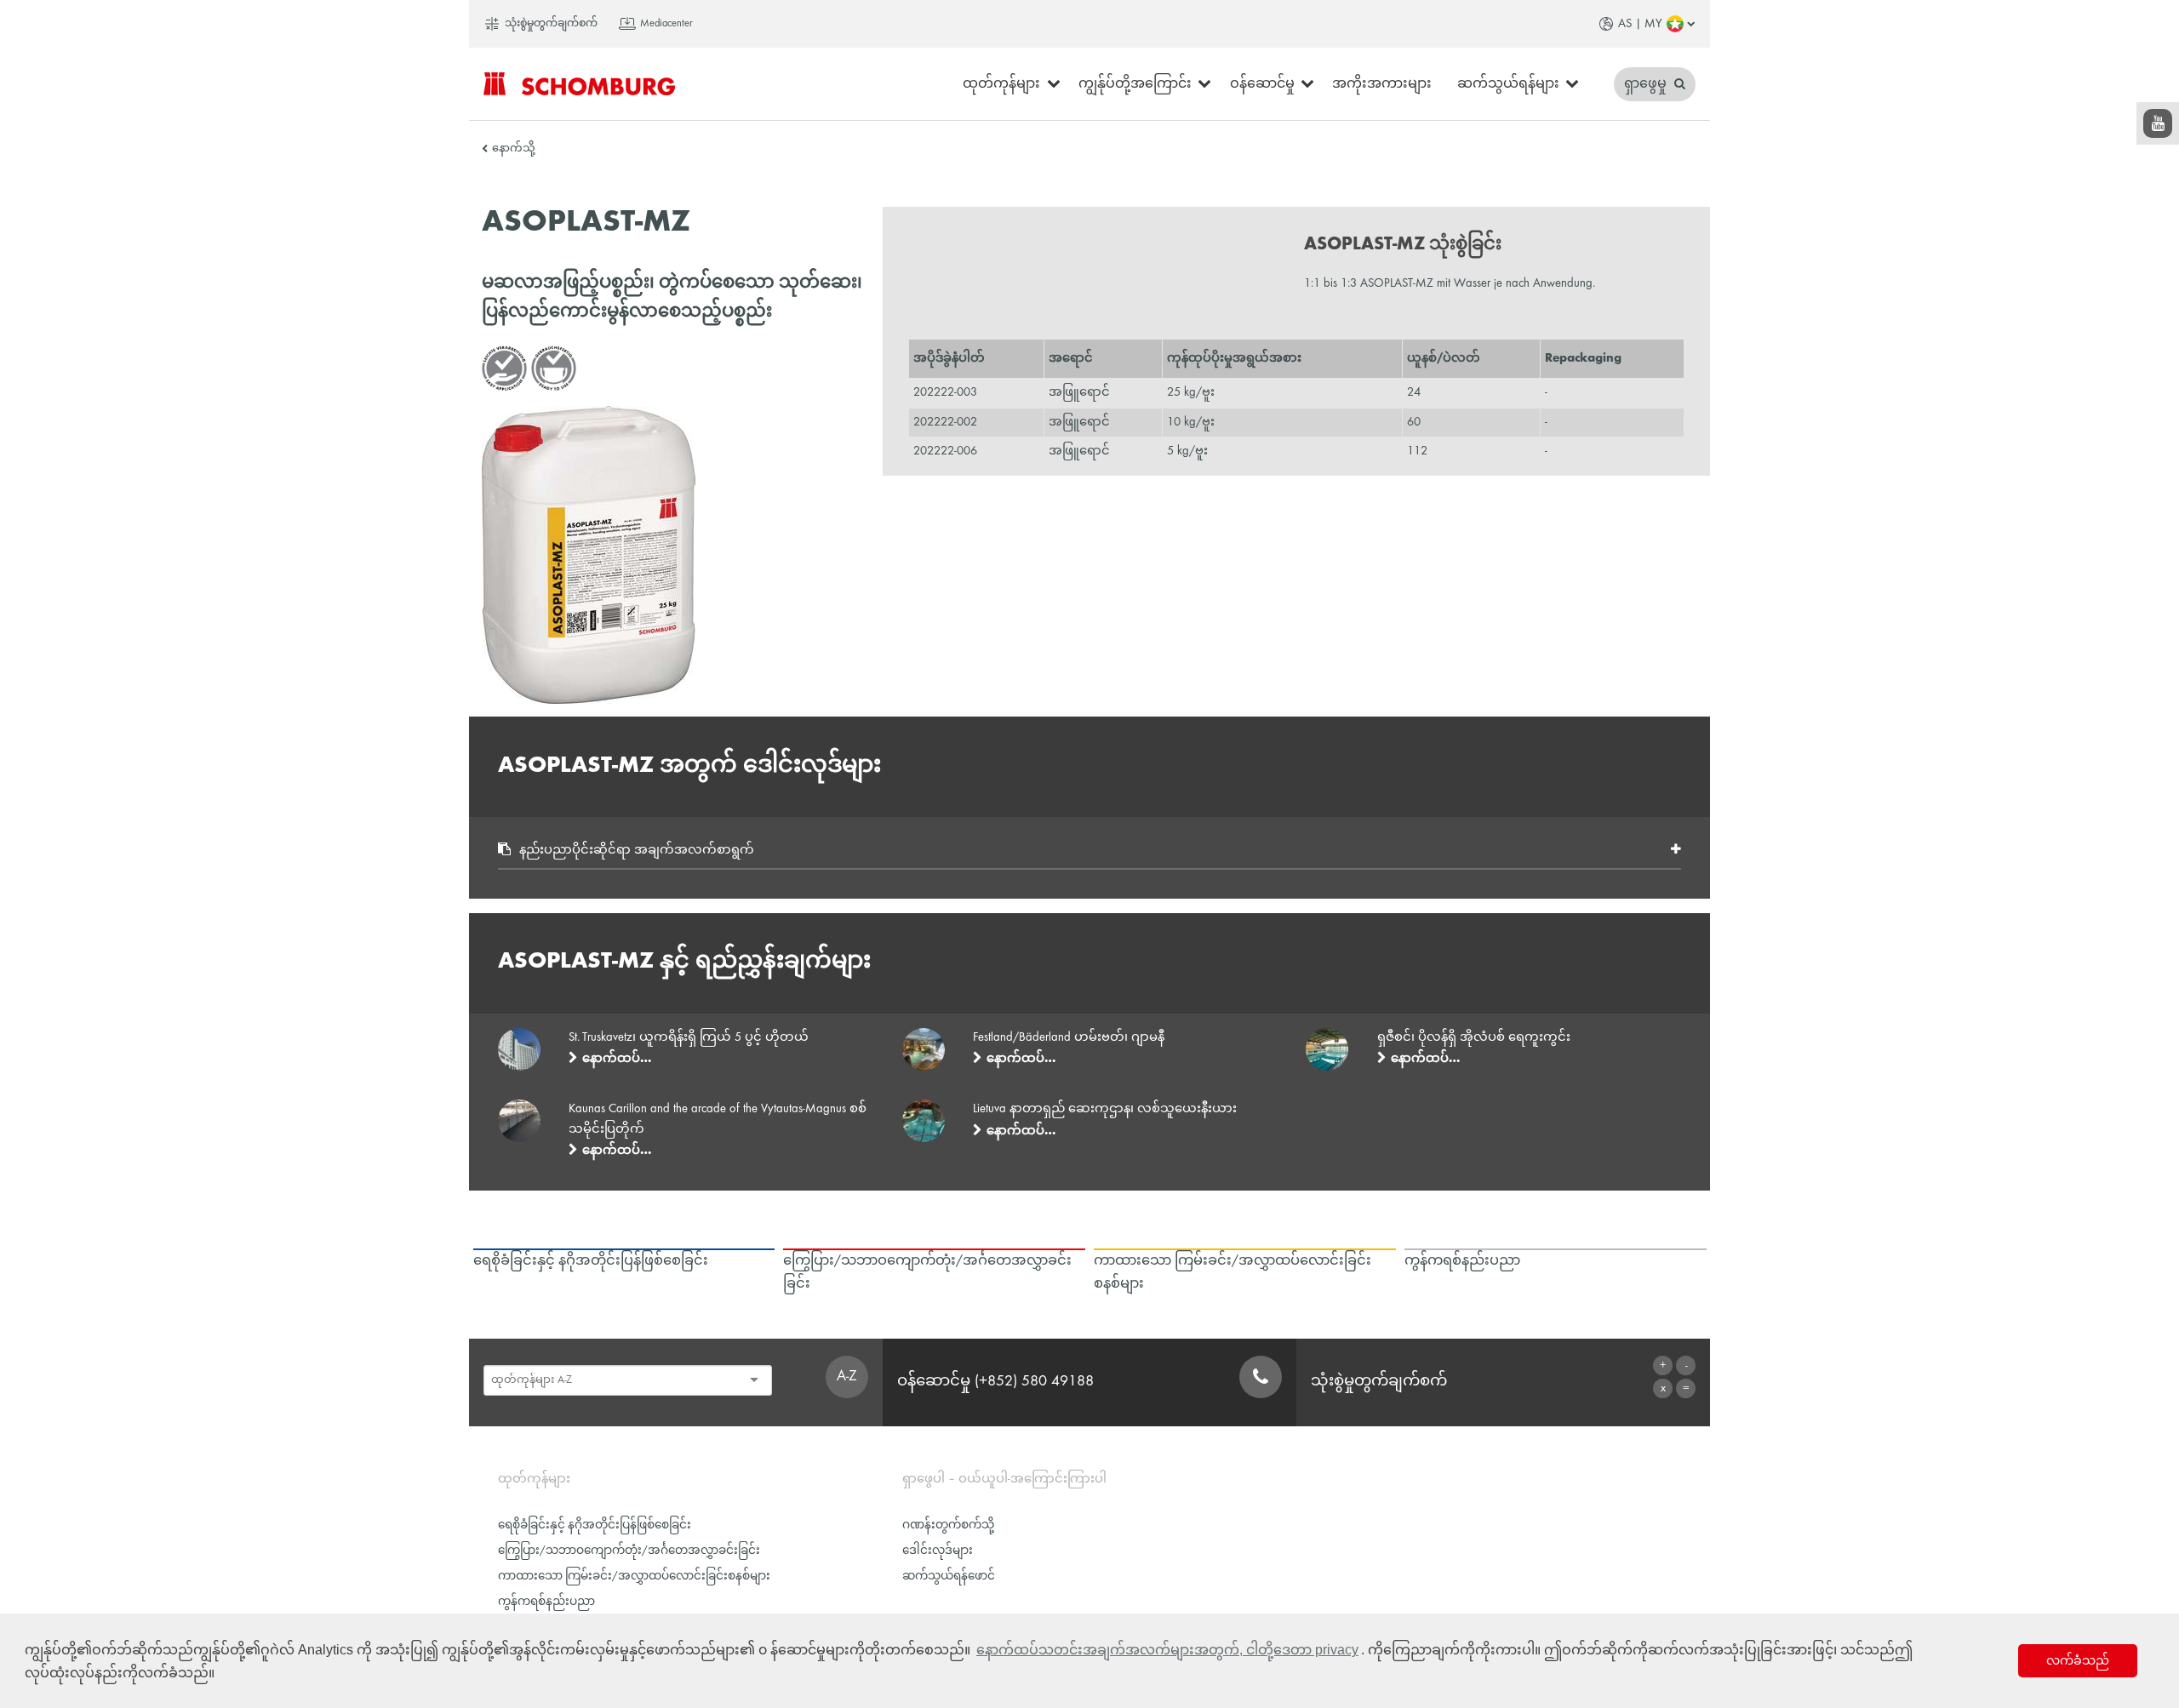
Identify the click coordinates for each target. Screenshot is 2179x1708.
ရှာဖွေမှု (1647, 84)
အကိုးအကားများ (1382, 84)
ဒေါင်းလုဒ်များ (938, 1551)
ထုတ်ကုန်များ (1001, 84)
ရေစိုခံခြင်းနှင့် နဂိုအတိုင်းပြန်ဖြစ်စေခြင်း (595, 1525)
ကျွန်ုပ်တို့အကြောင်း (1135, 84)
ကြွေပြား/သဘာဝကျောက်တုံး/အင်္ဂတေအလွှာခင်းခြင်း (629, 1551)
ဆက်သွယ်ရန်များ (1508, 84)
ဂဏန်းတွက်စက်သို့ (948, 1525)
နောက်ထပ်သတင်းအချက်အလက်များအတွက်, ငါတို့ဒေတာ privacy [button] (1167, 1650)
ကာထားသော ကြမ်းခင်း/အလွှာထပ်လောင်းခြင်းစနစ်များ (634, 1577)
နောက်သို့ (514, 149)
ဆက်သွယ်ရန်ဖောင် (949, 1577)
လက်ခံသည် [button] (2078, 1660)
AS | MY (1640, 24)
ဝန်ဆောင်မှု (1262, 84)
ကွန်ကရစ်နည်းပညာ (546, 1602)
